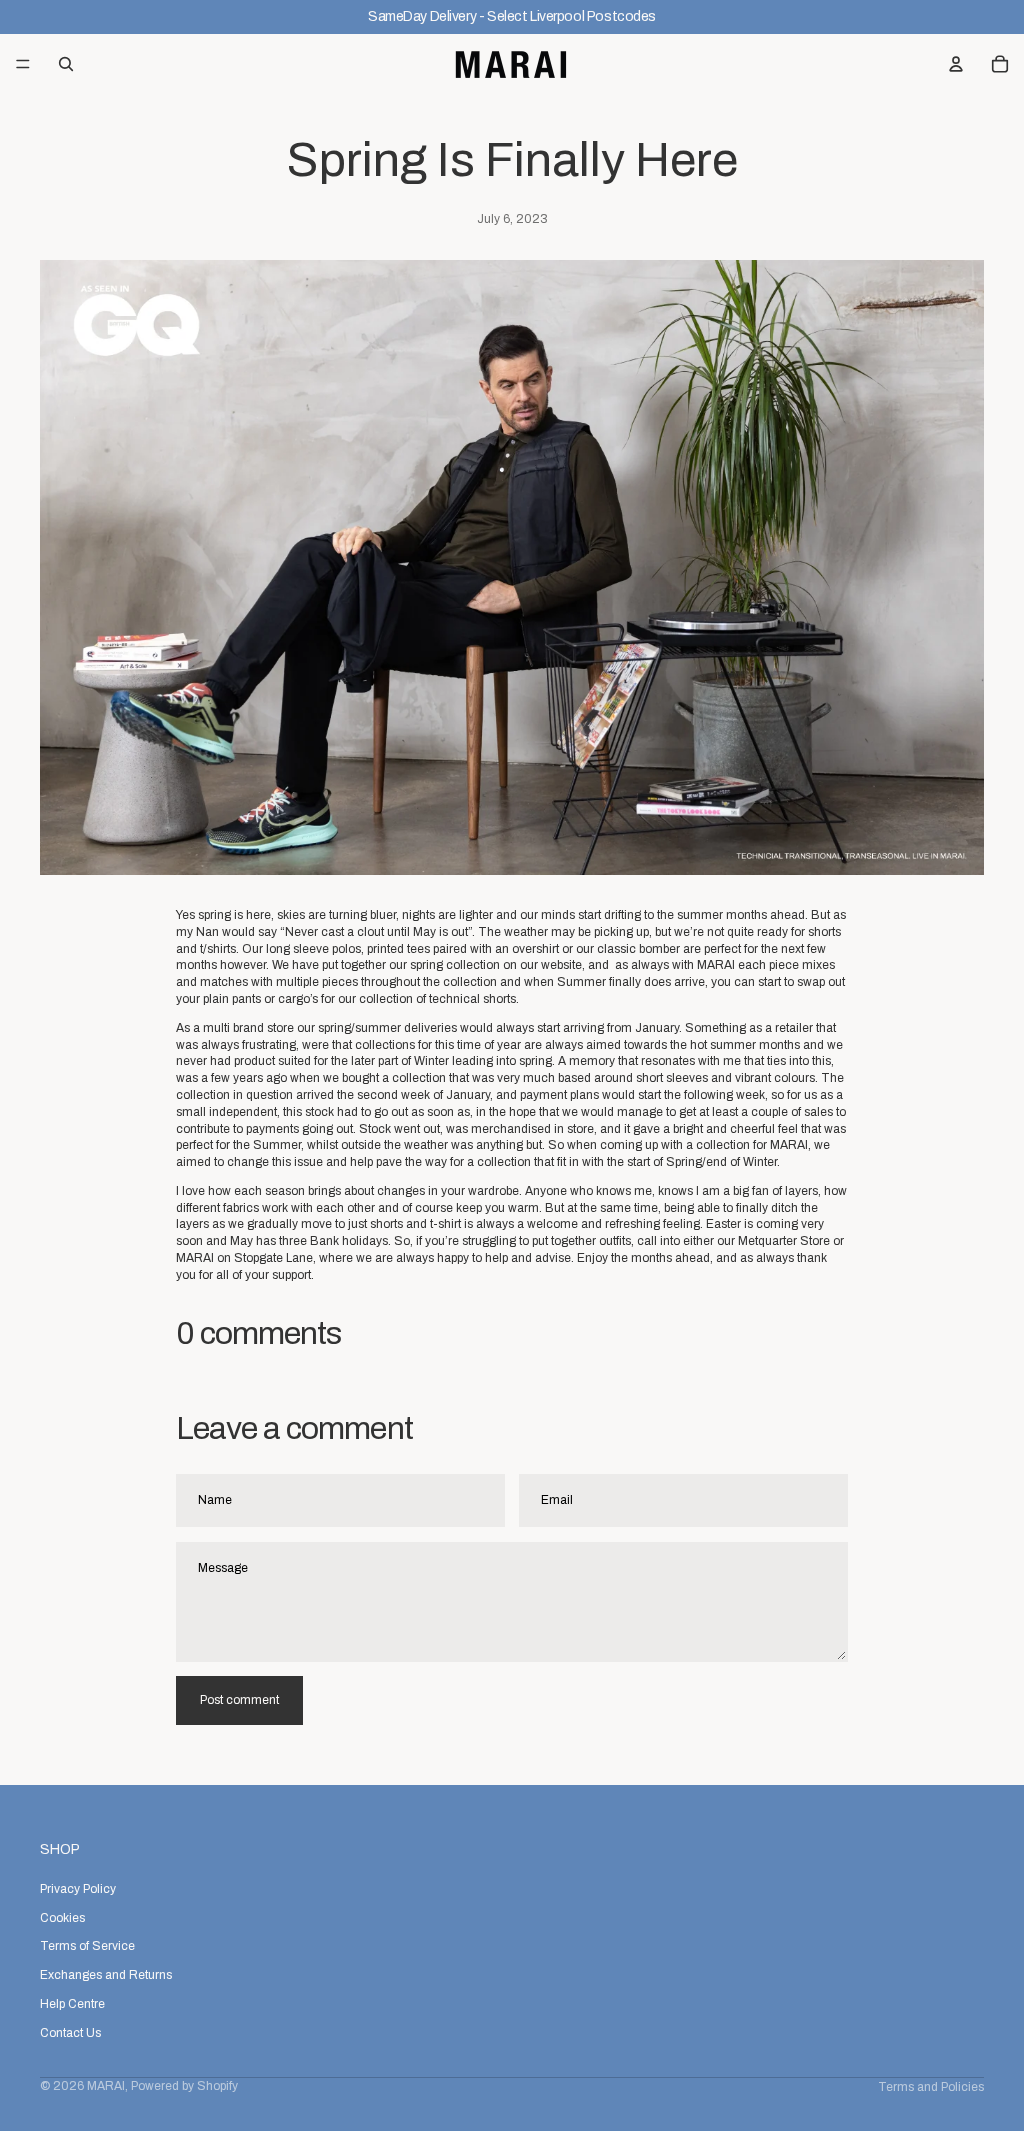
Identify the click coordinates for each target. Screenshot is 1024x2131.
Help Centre (72, 2004)
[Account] (956, 64)
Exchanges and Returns (106, 1975)
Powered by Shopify (184, 2086)
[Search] (66, 64)
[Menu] (23, 64)
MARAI (106, 2086)
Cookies (62, 1917)
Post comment (239, 1700)
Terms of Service (87, 1946)
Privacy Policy (78, 1888)
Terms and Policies (931, 2087)
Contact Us (70, 2032)
